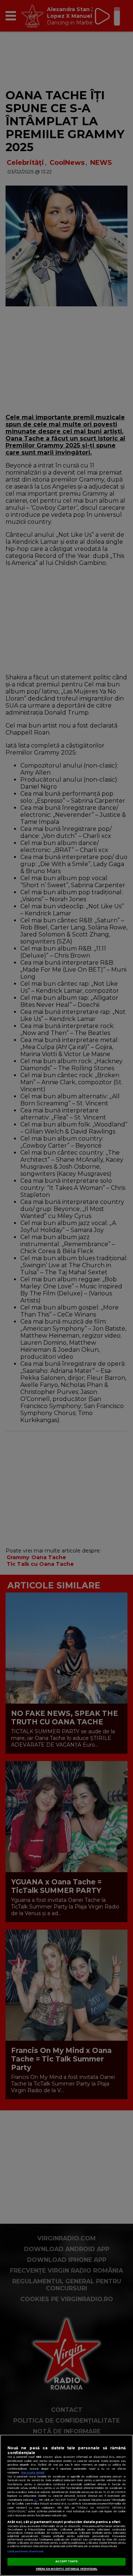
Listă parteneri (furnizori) (25, 2551)
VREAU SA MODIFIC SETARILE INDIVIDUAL (67, 2569)
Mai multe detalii (33, 2472)
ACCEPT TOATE (67, 2561)
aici (35, 2500)
